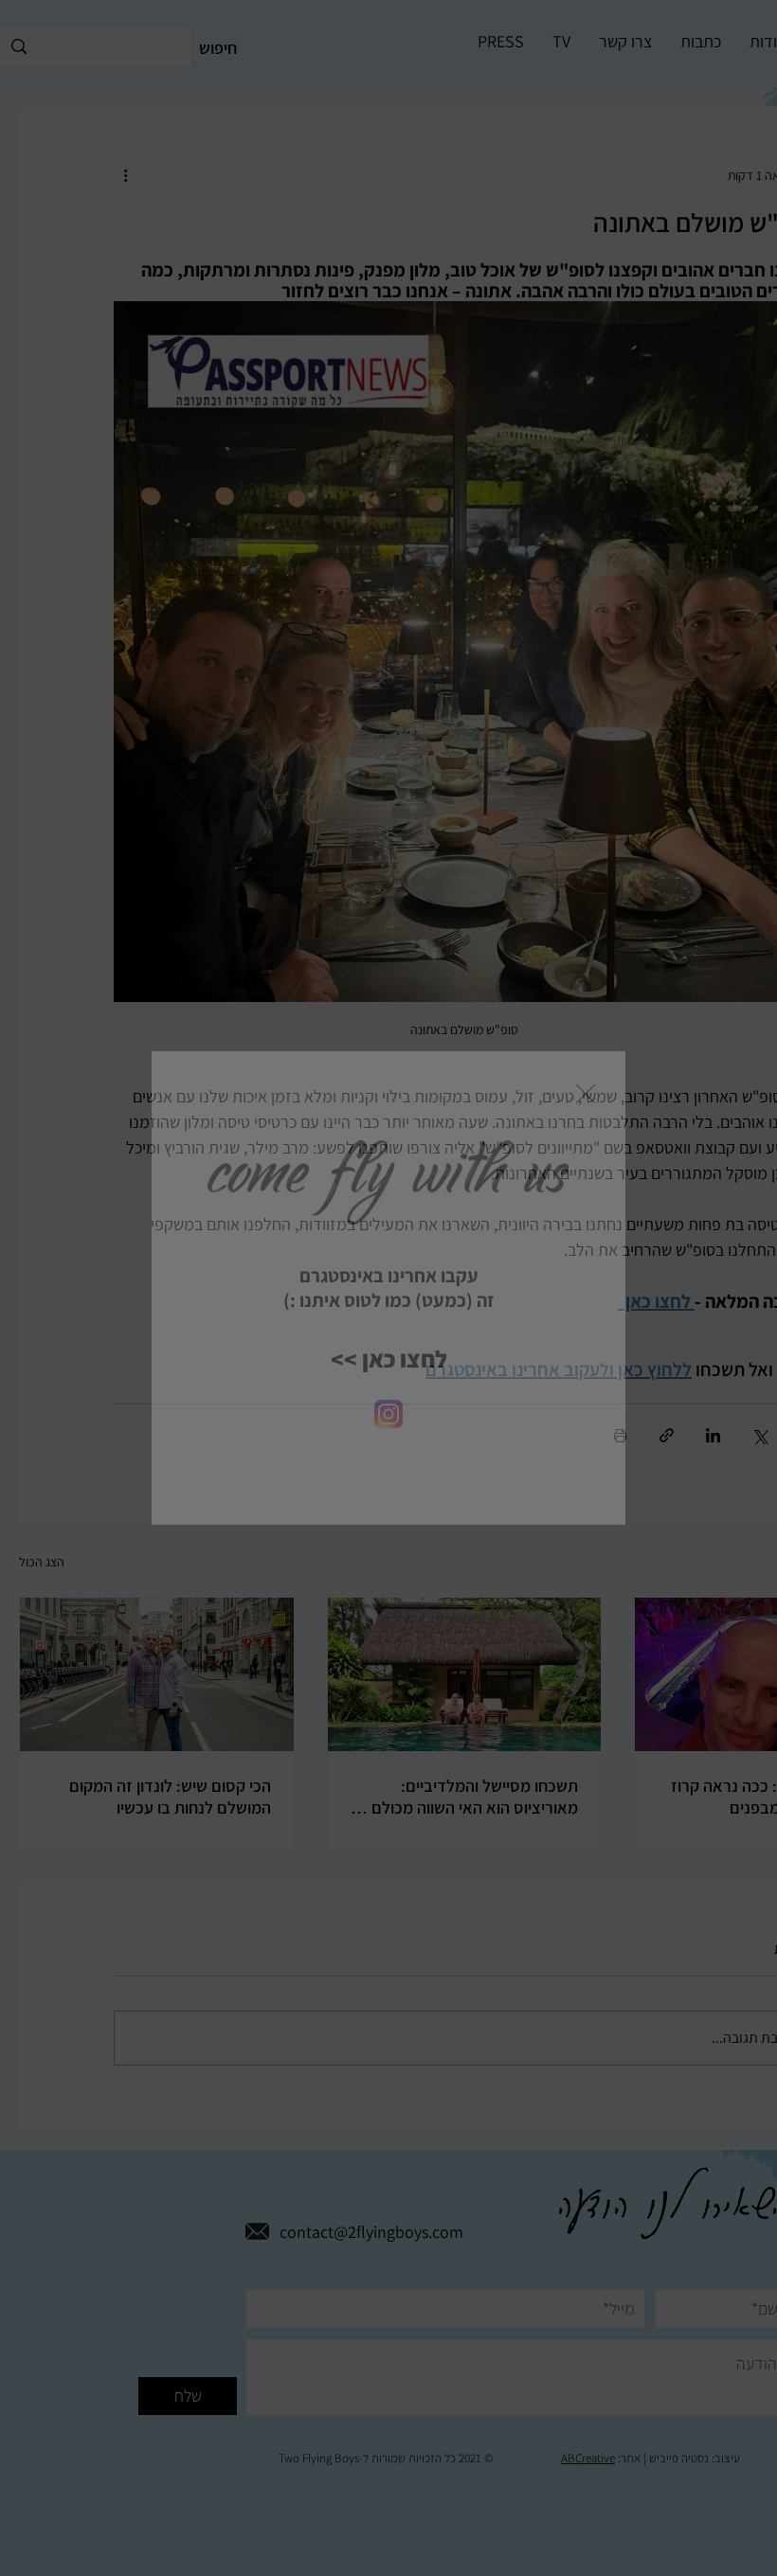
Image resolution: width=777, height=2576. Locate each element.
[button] (586, 1094)
